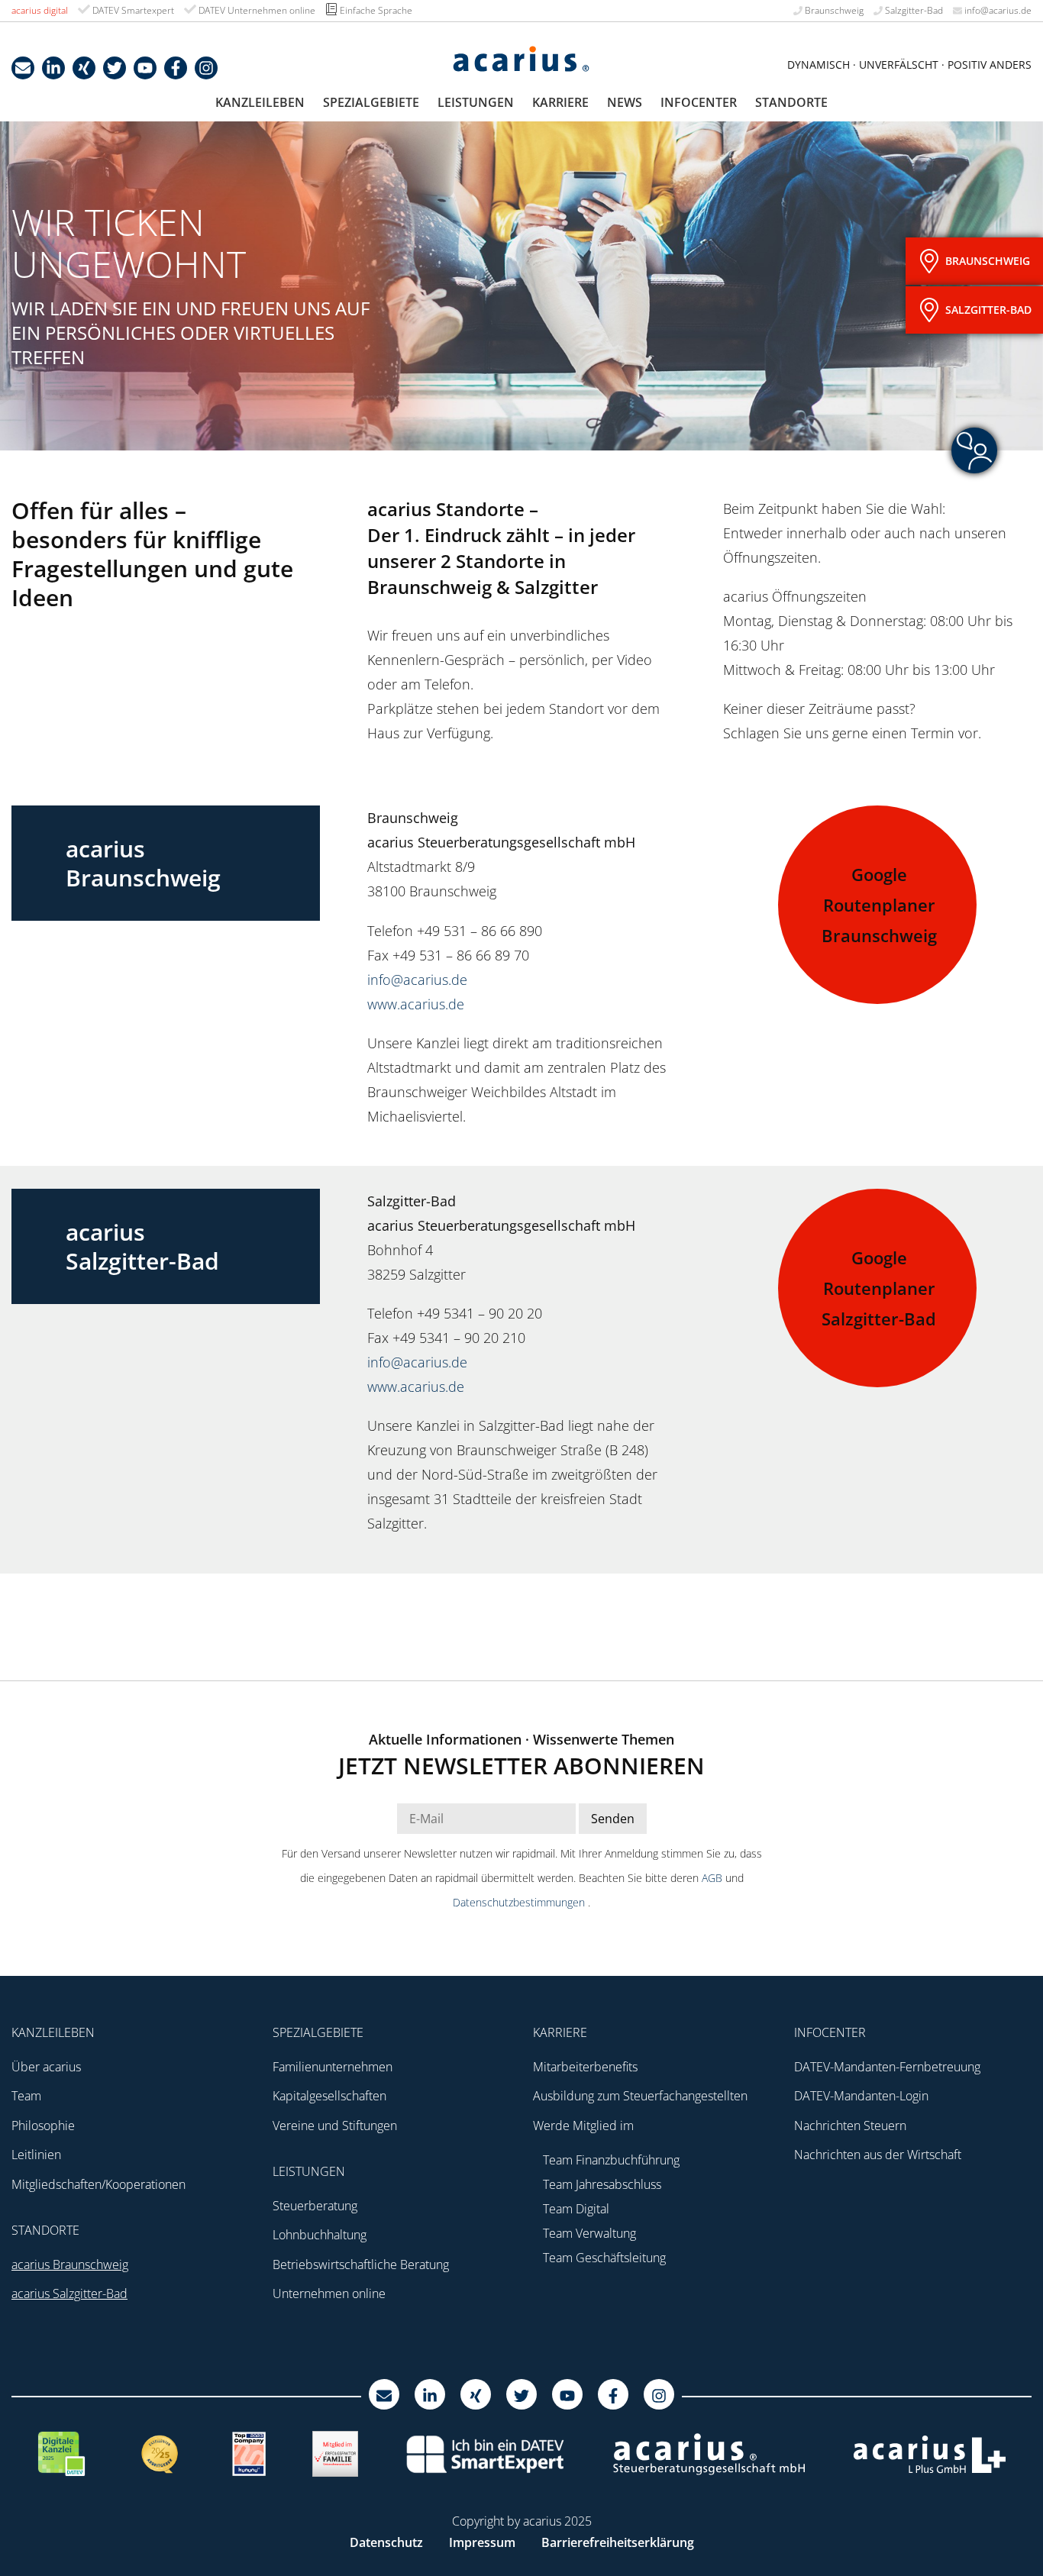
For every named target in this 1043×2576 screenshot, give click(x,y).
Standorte (791, 102)
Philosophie (43, 2126)
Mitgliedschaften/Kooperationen (98, 2184)
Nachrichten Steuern (850, 2126)
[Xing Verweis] (84, 68)
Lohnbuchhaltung (320, 2235)
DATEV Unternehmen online (256, 10)
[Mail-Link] (23, 68)
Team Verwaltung (589, 2233)
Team (26, 2096)
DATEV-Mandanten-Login (861, 2096)
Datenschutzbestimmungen (520, 1902)
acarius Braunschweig (70, 2264)
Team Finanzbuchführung (611, 2160)
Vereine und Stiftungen (335, 2126)
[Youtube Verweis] (145, 68)
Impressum (482, 2542)
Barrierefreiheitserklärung (618, 2542)
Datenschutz (386, 2542)
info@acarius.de (997, 10)
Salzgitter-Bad (913, 10)
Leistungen (476, 102)
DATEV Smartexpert (132, 10)
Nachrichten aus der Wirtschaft (878, 2155)
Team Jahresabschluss (602, 2184)
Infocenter (699, 102)
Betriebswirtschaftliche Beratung (361, 2264)
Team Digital (576, 2209)
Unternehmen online (329, 2294)
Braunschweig (833, 10)
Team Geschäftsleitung (604, 2258)
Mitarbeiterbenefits (585, 2067)
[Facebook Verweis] (176, 68)
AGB (714, 1878)
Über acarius (46, 2067)
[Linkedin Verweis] (53, 68)
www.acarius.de (416, 1004)
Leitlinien (36, 2155)
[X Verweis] (115, 68)
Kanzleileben (260, 102)
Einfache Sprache (375, 10)
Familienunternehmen (333, 2067)
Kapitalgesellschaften (329, 2096)
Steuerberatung (315, 2206)
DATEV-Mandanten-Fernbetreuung (887, 2067)
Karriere (560, 102)
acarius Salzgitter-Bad (69, 2294)
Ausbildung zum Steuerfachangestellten (640, 2096)
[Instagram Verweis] (206, 68)
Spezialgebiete (371, 102)
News (625, 102)
